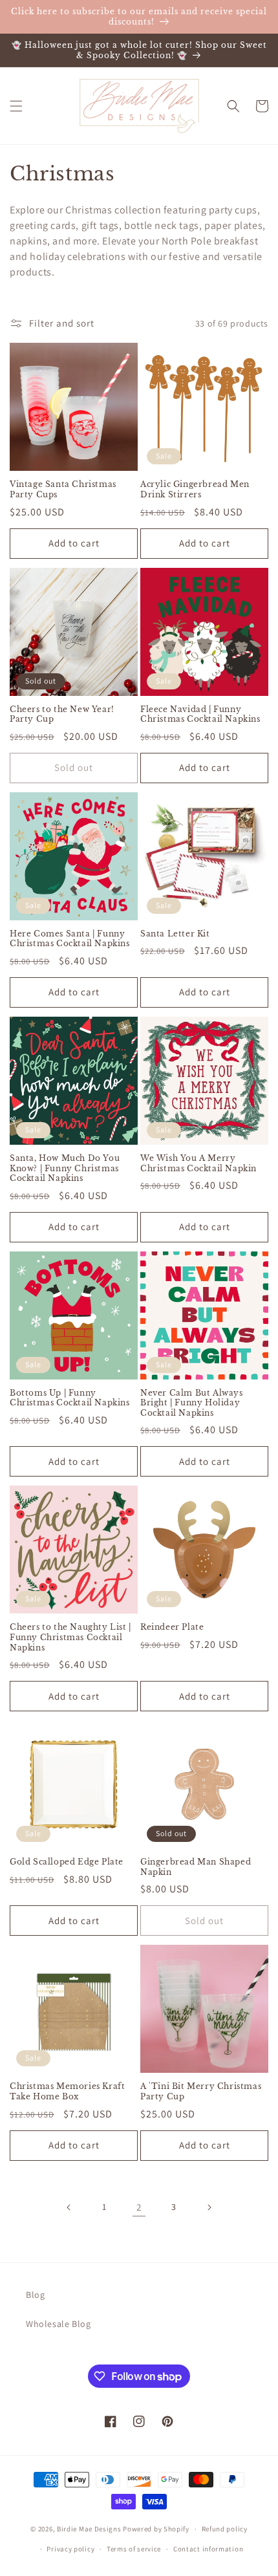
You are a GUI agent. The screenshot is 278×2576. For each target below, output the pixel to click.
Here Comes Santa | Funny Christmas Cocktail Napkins (70, 939)
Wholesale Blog (58, 2324)
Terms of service (134, 2549)
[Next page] (209, 2207)
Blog (35, 2295)
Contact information (208, 2549)
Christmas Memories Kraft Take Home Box (67, 2091)
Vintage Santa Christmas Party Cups (63, 489)
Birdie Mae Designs (89, 2529)
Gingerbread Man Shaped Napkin (196, 1867)
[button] (16, 106)
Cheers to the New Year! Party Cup (62, 714)
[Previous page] (69, 2207)
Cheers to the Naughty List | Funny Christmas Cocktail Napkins (70, 1637)
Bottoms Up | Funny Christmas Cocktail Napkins (70, 1398)
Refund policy (225, 2529)
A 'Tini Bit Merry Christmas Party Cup (201, 2091)
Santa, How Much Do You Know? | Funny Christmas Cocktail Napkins (65, 1168)
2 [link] (139, 2207)
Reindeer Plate (172, 1627)
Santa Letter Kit (175, 934)
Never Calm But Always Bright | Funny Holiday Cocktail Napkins (192, 1403)
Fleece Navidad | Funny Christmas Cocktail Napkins (200, 714)
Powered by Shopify (156, 2529)
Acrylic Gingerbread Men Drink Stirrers (195, 489)
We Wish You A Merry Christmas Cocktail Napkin (198, 1163)
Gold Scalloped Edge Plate (67, 1862)
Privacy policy (70, 2549)
